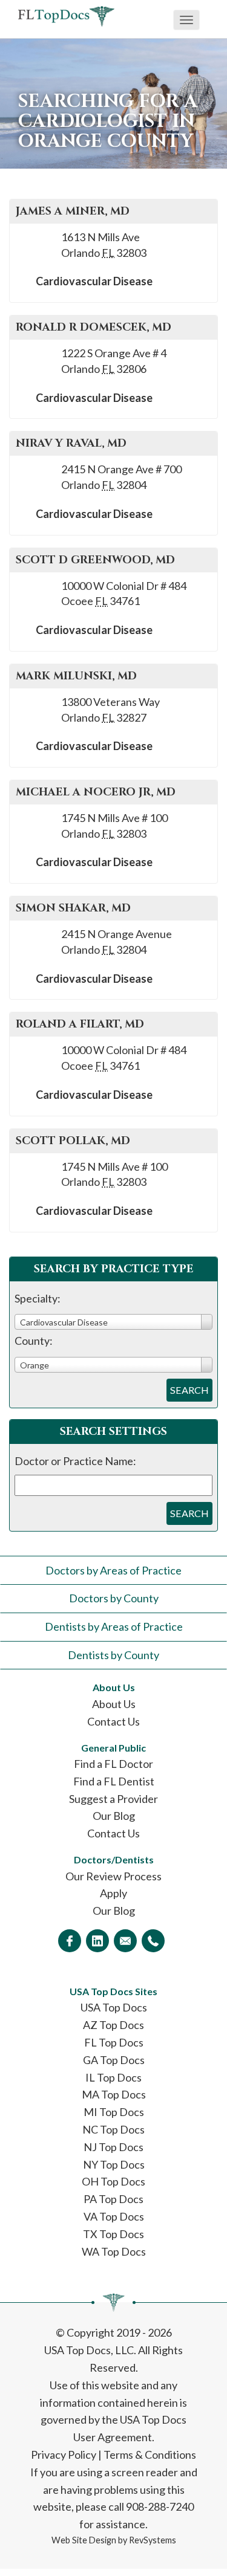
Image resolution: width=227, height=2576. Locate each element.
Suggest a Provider (113, 1799)
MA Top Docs (114, 2094)
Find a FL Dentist (114, 1781)
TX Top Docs (113, 2234)
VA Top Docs (114, 2216)
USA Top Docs (114, 2007)
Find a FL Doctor (113, 1764)
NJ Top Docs (113, 2147)
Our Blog (114, 1816)
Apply (113, 1893)
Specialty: (38, 1298)
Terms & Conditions (150, 2455)
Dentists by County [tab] (113, 1655)
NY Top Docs (114, 2164)
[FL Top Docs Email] (125, 1941)
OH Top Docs (113, 2181)
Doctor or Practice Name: (75, 1461)
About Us (114, 1704)
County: (34, 1341)
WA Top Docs (114, 2251)
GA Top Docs (114, 2060)
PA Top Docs (113, 2199)
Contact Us (113, 1721)
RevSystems (153, 2540)
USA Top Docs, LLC (89, 2350)
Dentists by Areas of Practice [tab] (114, 1626)
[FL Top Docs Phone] (153, 1941)
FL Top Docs (114, 2042)
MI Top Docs (114, 2112)
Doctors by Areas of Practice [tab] (113, 1570)
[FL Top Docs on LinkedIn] (97, 1941)
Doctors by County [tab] (114, 1598)
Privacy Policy (64, 2455)
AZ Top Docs (113, 2025)
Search (189, 1390)
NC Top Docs (113, 2129)
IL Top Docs (113, 2077)
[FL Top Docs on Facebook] (70, 1941)
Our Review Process (113, 1876)
